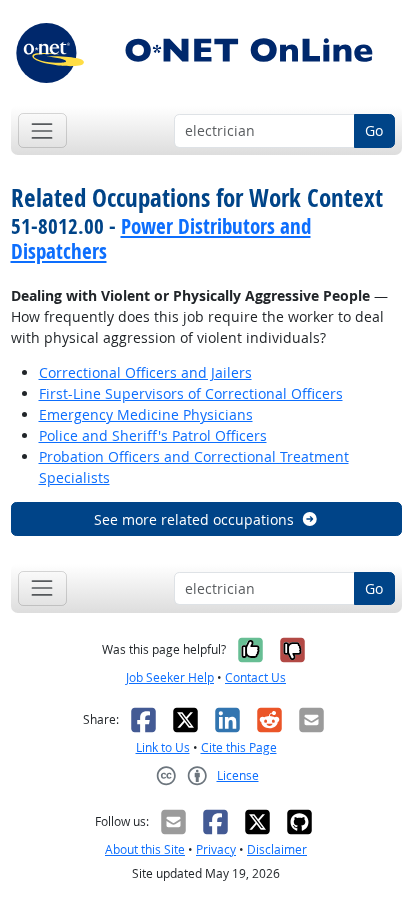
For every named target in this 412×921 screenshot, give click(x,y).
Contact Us (255, 677)
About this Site (145, 849)
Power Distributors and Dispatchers (161, 238)
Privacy (216, 849)
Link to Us (163, 747)
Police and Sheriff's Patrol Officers (153, 435)
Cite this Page (239, 747)
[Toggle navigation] (42, 130)
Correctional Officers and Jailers (145, 372)
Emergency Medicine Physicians (146, 414)
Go (374, 130)
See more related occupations (194, 519)
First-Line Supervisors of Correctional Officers (191, 393)
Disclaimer (277, 849)
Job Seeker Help (170, 677)
